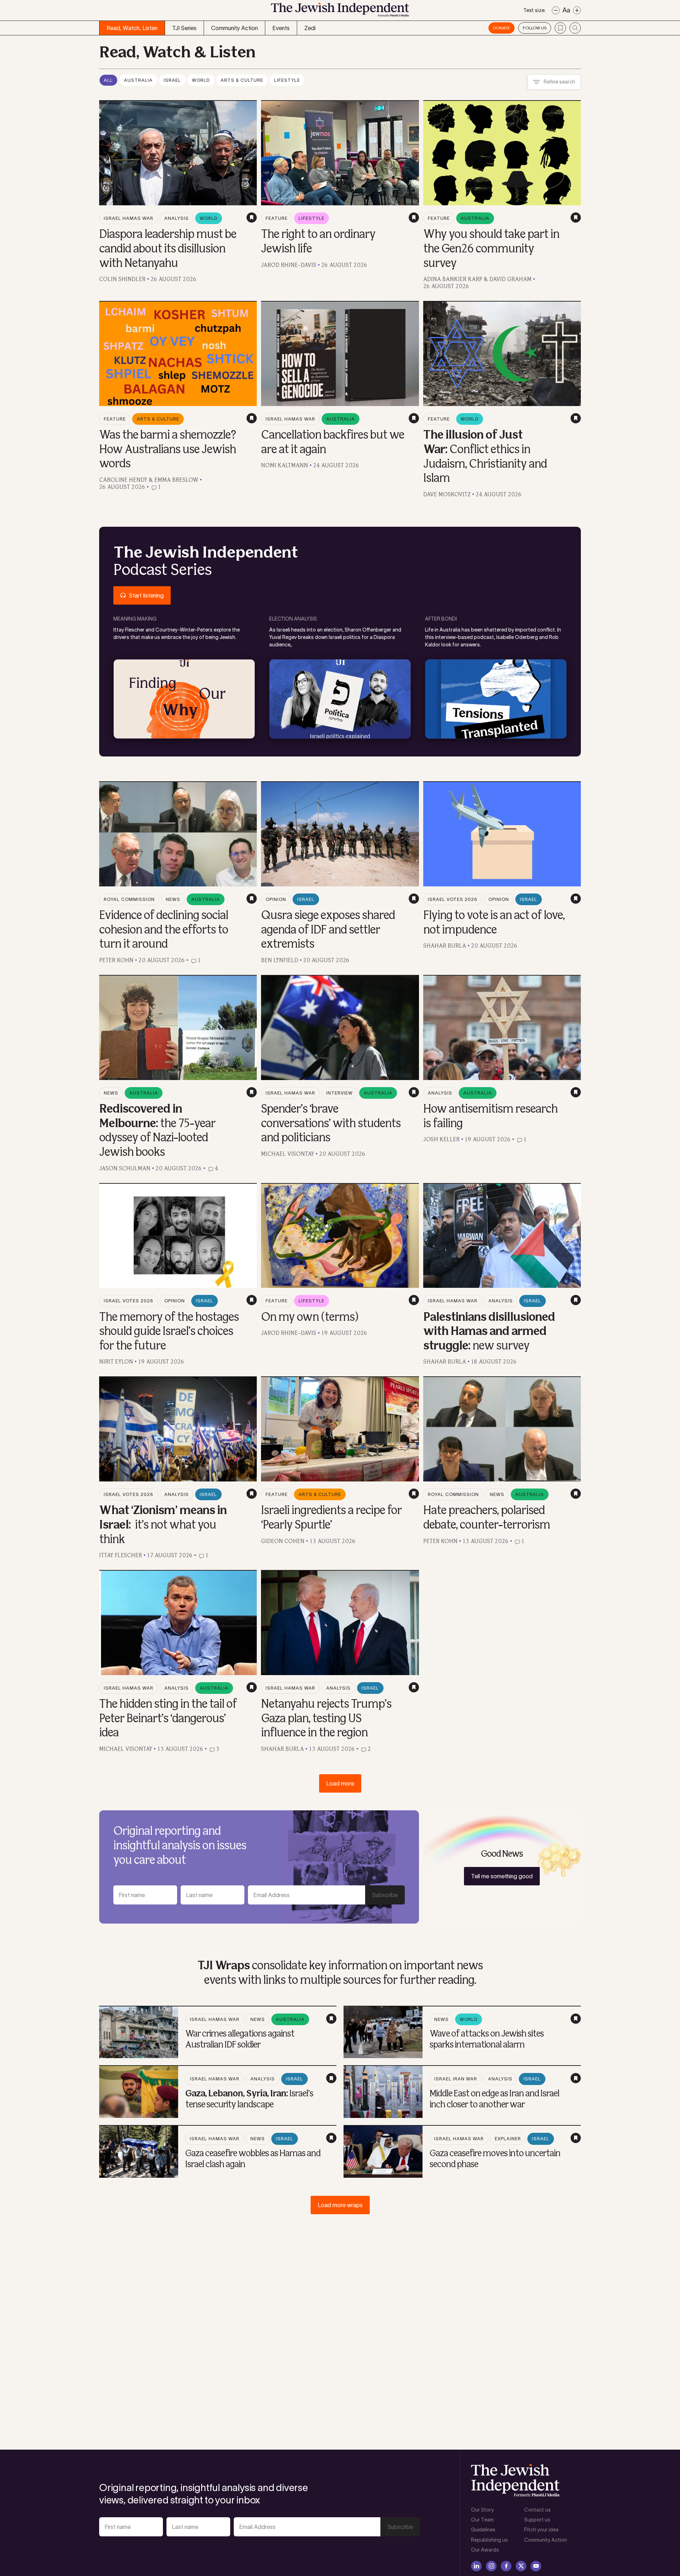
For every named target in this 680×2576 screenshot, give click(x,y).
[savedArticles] (560, 28)
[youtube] (536, 2566)
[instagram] (491, 2566)
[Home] (340, 12)
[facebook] (506, 2566)
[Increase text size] (577, 10)
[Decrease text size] (556, 10)
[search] (575, 28)
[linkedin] (476, 2566)
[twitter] (521, 2566)
